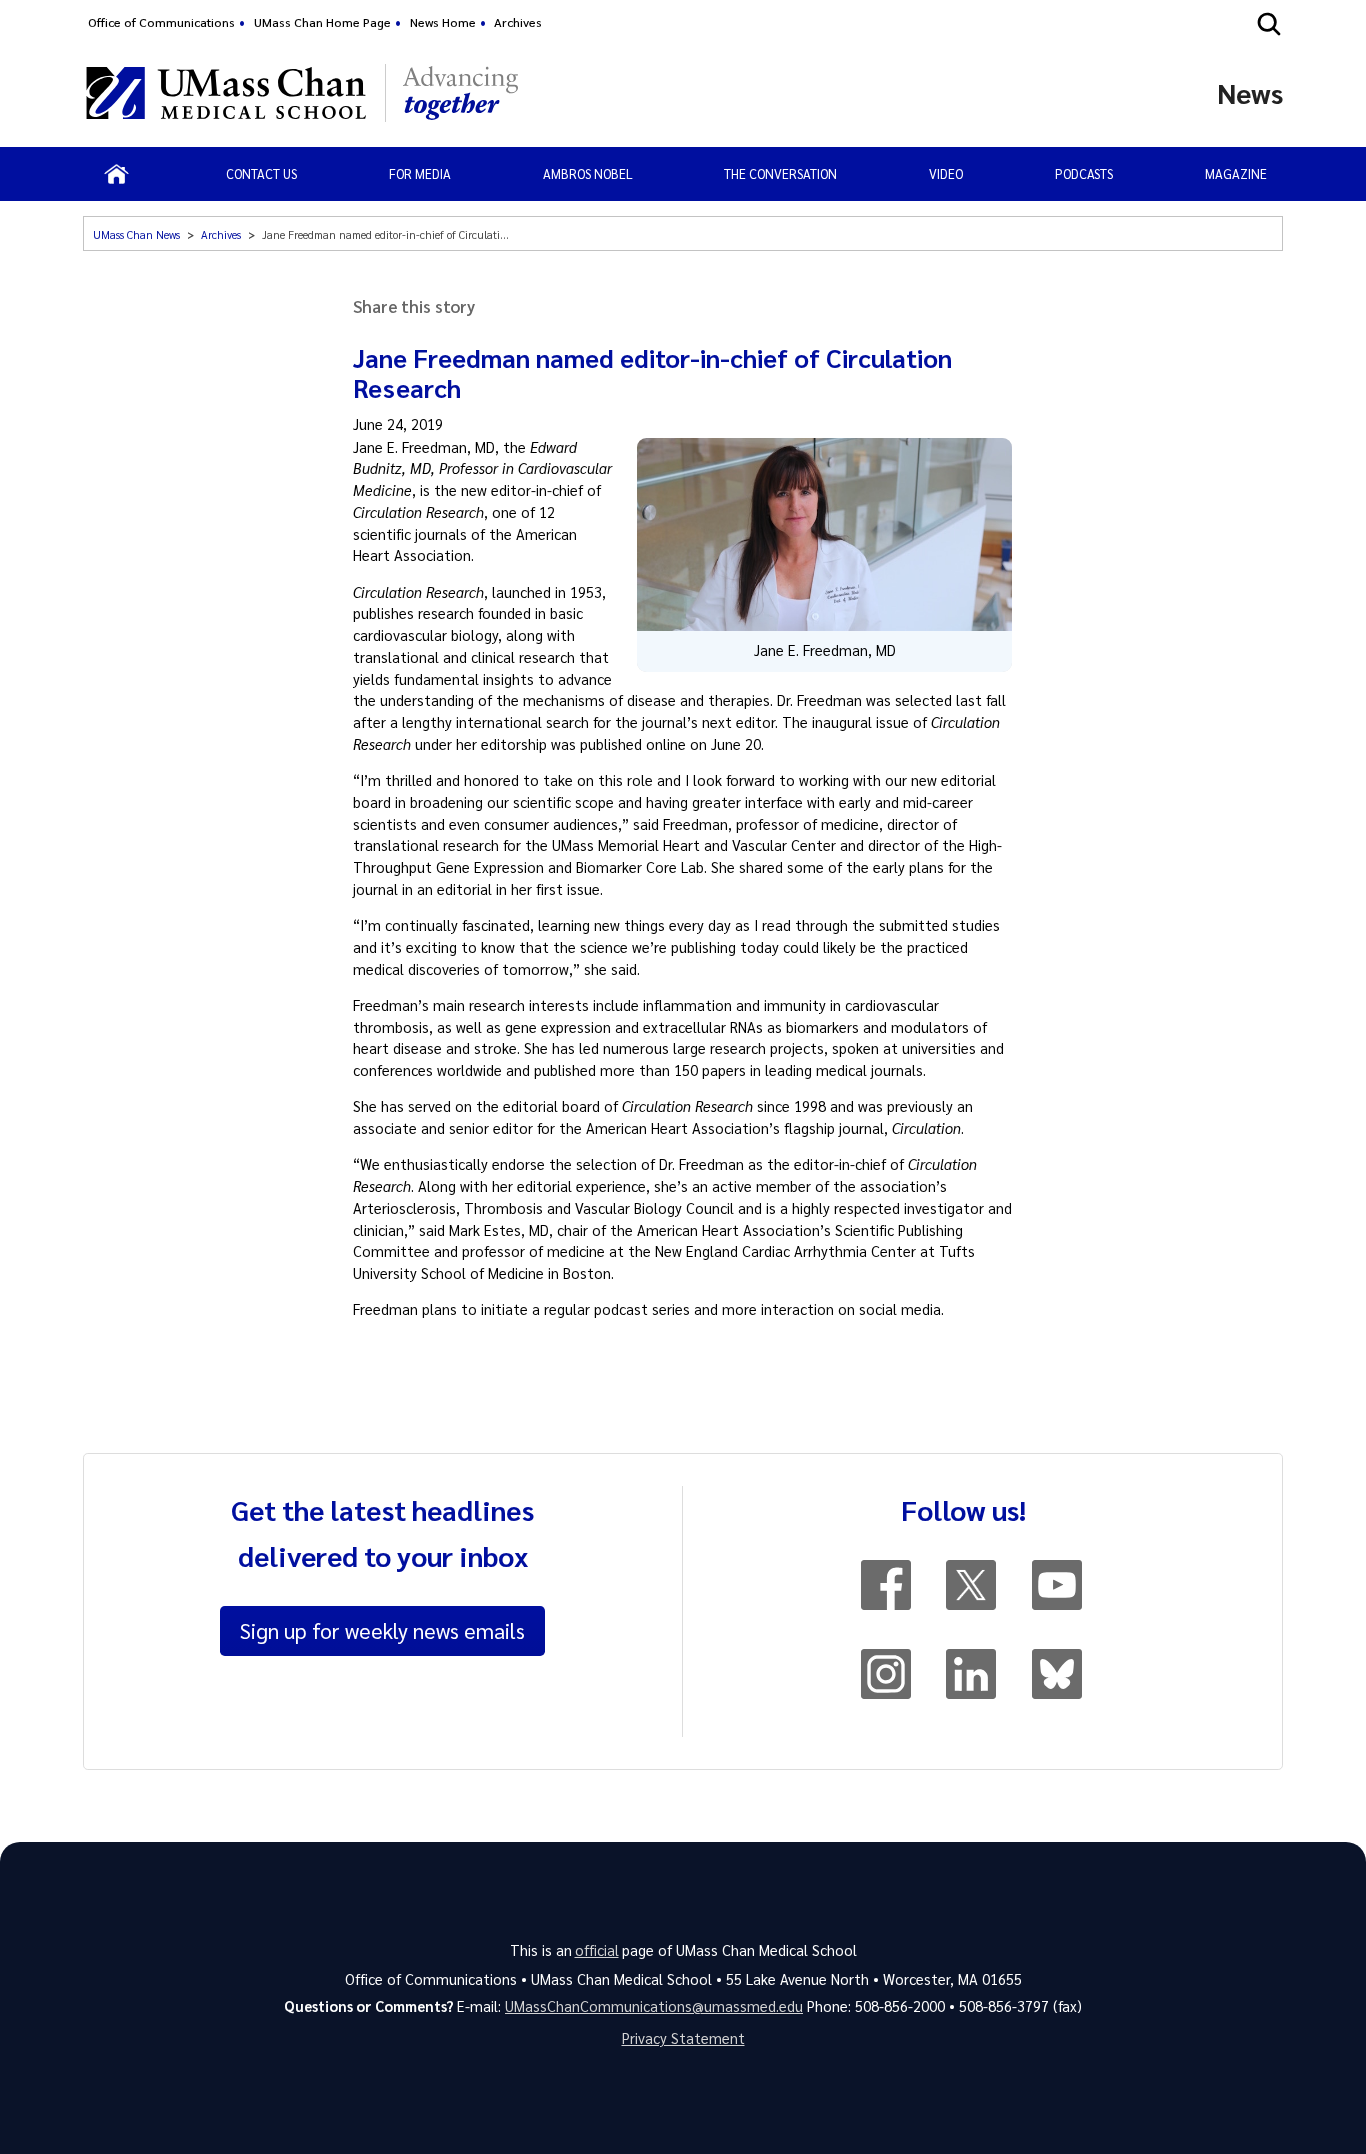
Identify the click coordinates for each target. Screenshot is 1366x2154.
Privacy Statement (683, 2038)
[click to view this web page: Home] (116, 174)
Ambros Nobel (588, 173)
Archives (518, 22)
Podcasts (1084, 173)
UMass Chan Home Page (322, 22)
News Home (443, 22)
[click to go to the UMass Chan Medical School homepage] (226, 93)
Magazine (1236, 173)
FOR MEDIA (420, 173)
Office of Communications (161, 22)
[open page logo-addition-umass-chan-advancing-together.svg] (460, 93)
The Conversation (780, 173)
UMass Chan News (136, 234)
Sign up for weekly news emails (382, 1630)
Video (946, 173)
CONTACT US (261, 173)
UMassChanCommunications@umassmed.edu (654, 2006)
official (597, 1950)
